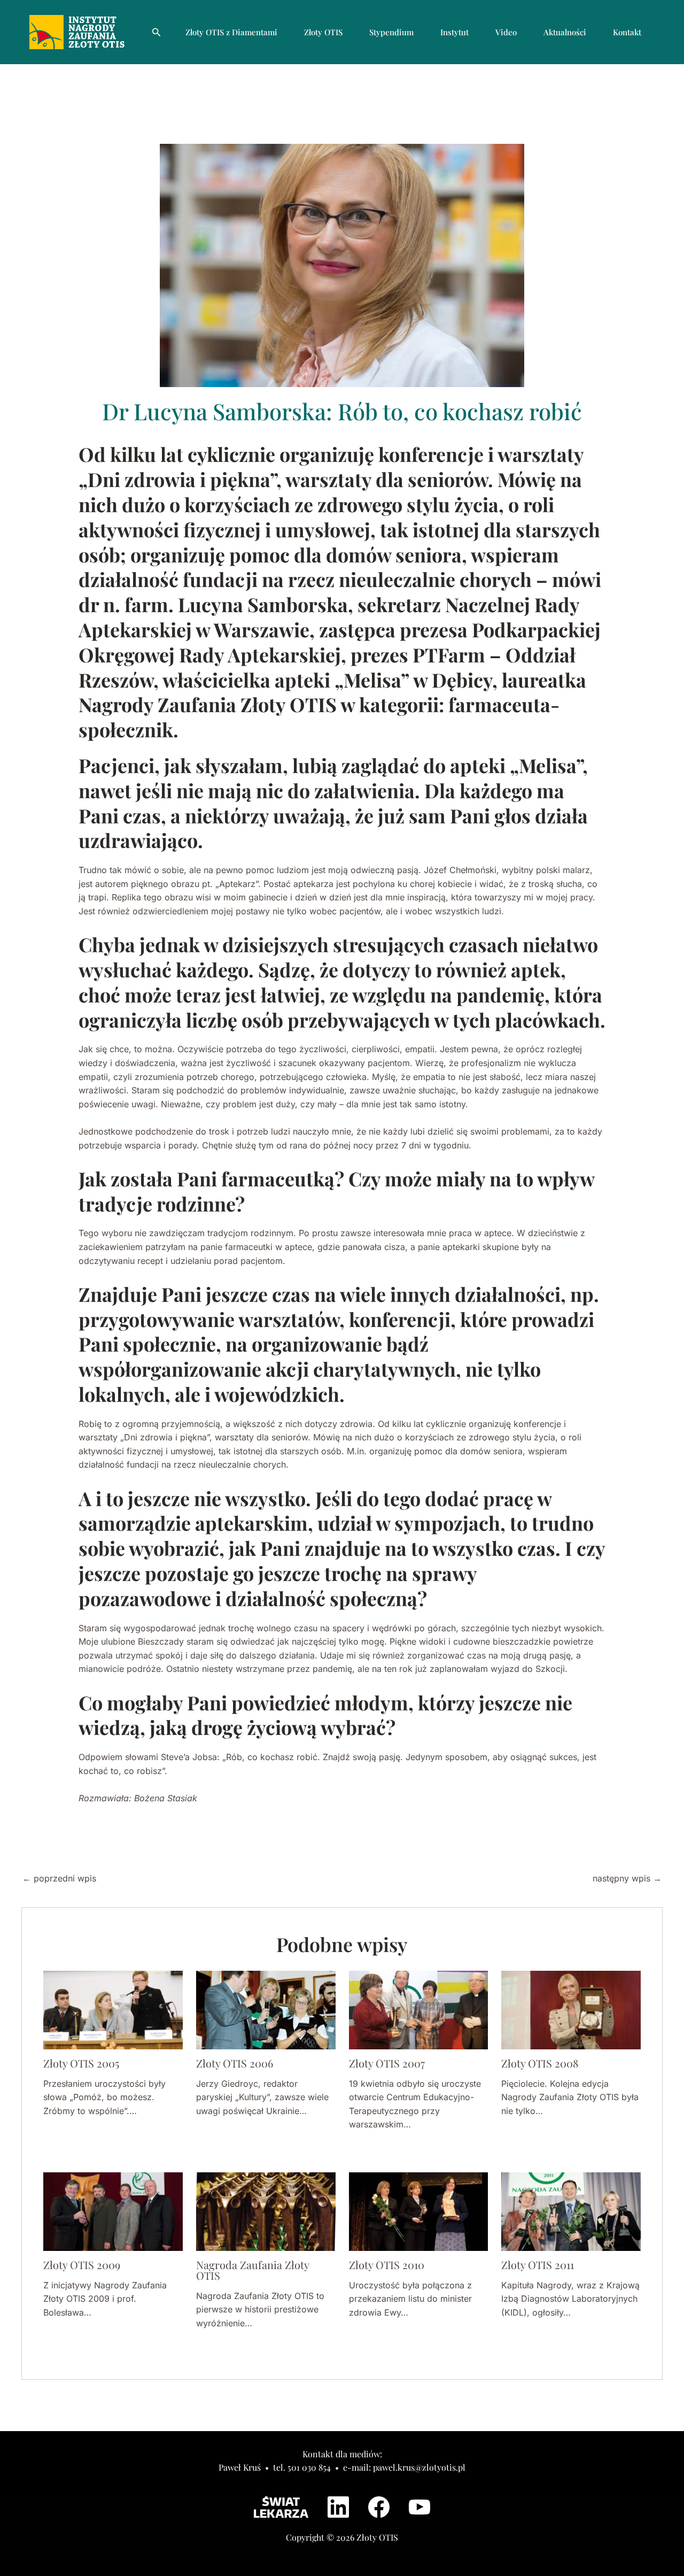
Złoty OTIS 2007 (387, 2063)
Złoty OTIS (323, 32)
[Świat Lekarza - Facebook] (379, 2507)
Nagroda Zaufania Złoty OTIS (252, 2270)
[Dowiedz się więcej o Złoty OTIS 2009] (113, 2211)
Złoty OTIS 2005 (81, 2063)
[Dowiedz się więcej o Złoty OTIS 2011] (571, 2211)
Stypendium (391, 32)
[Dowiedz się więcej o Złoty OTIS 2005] (113, 2009)
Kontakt (627, 32)
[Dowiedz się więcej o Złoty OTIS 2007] (419, 2009)
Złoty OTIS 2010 (387, 2265)
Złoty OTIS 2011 (538, 2265)
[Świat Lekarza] (281, 2507)
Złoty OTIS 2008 (540, 2063)
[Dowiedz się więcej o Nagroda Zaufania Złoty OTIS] (266, 2211)
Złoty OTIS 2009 (82, 2265)
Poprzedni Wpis (59, 1878)
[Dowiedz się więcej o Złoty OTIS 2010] (419, 2211)
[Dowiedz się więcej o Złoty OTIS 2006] (266, 2009)
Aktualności (565, 32)
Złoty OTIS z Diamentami (231, 32)
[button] (157, 32)
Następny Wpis (627, 1878)
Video (506, 32)
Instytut (454, 32)
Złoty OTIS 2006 (235, 2063)
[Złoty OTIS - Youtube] (419, 2507)
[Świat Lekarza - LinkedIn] (338, 2507)
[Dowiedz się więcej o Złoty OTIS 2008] (571, 2009)
